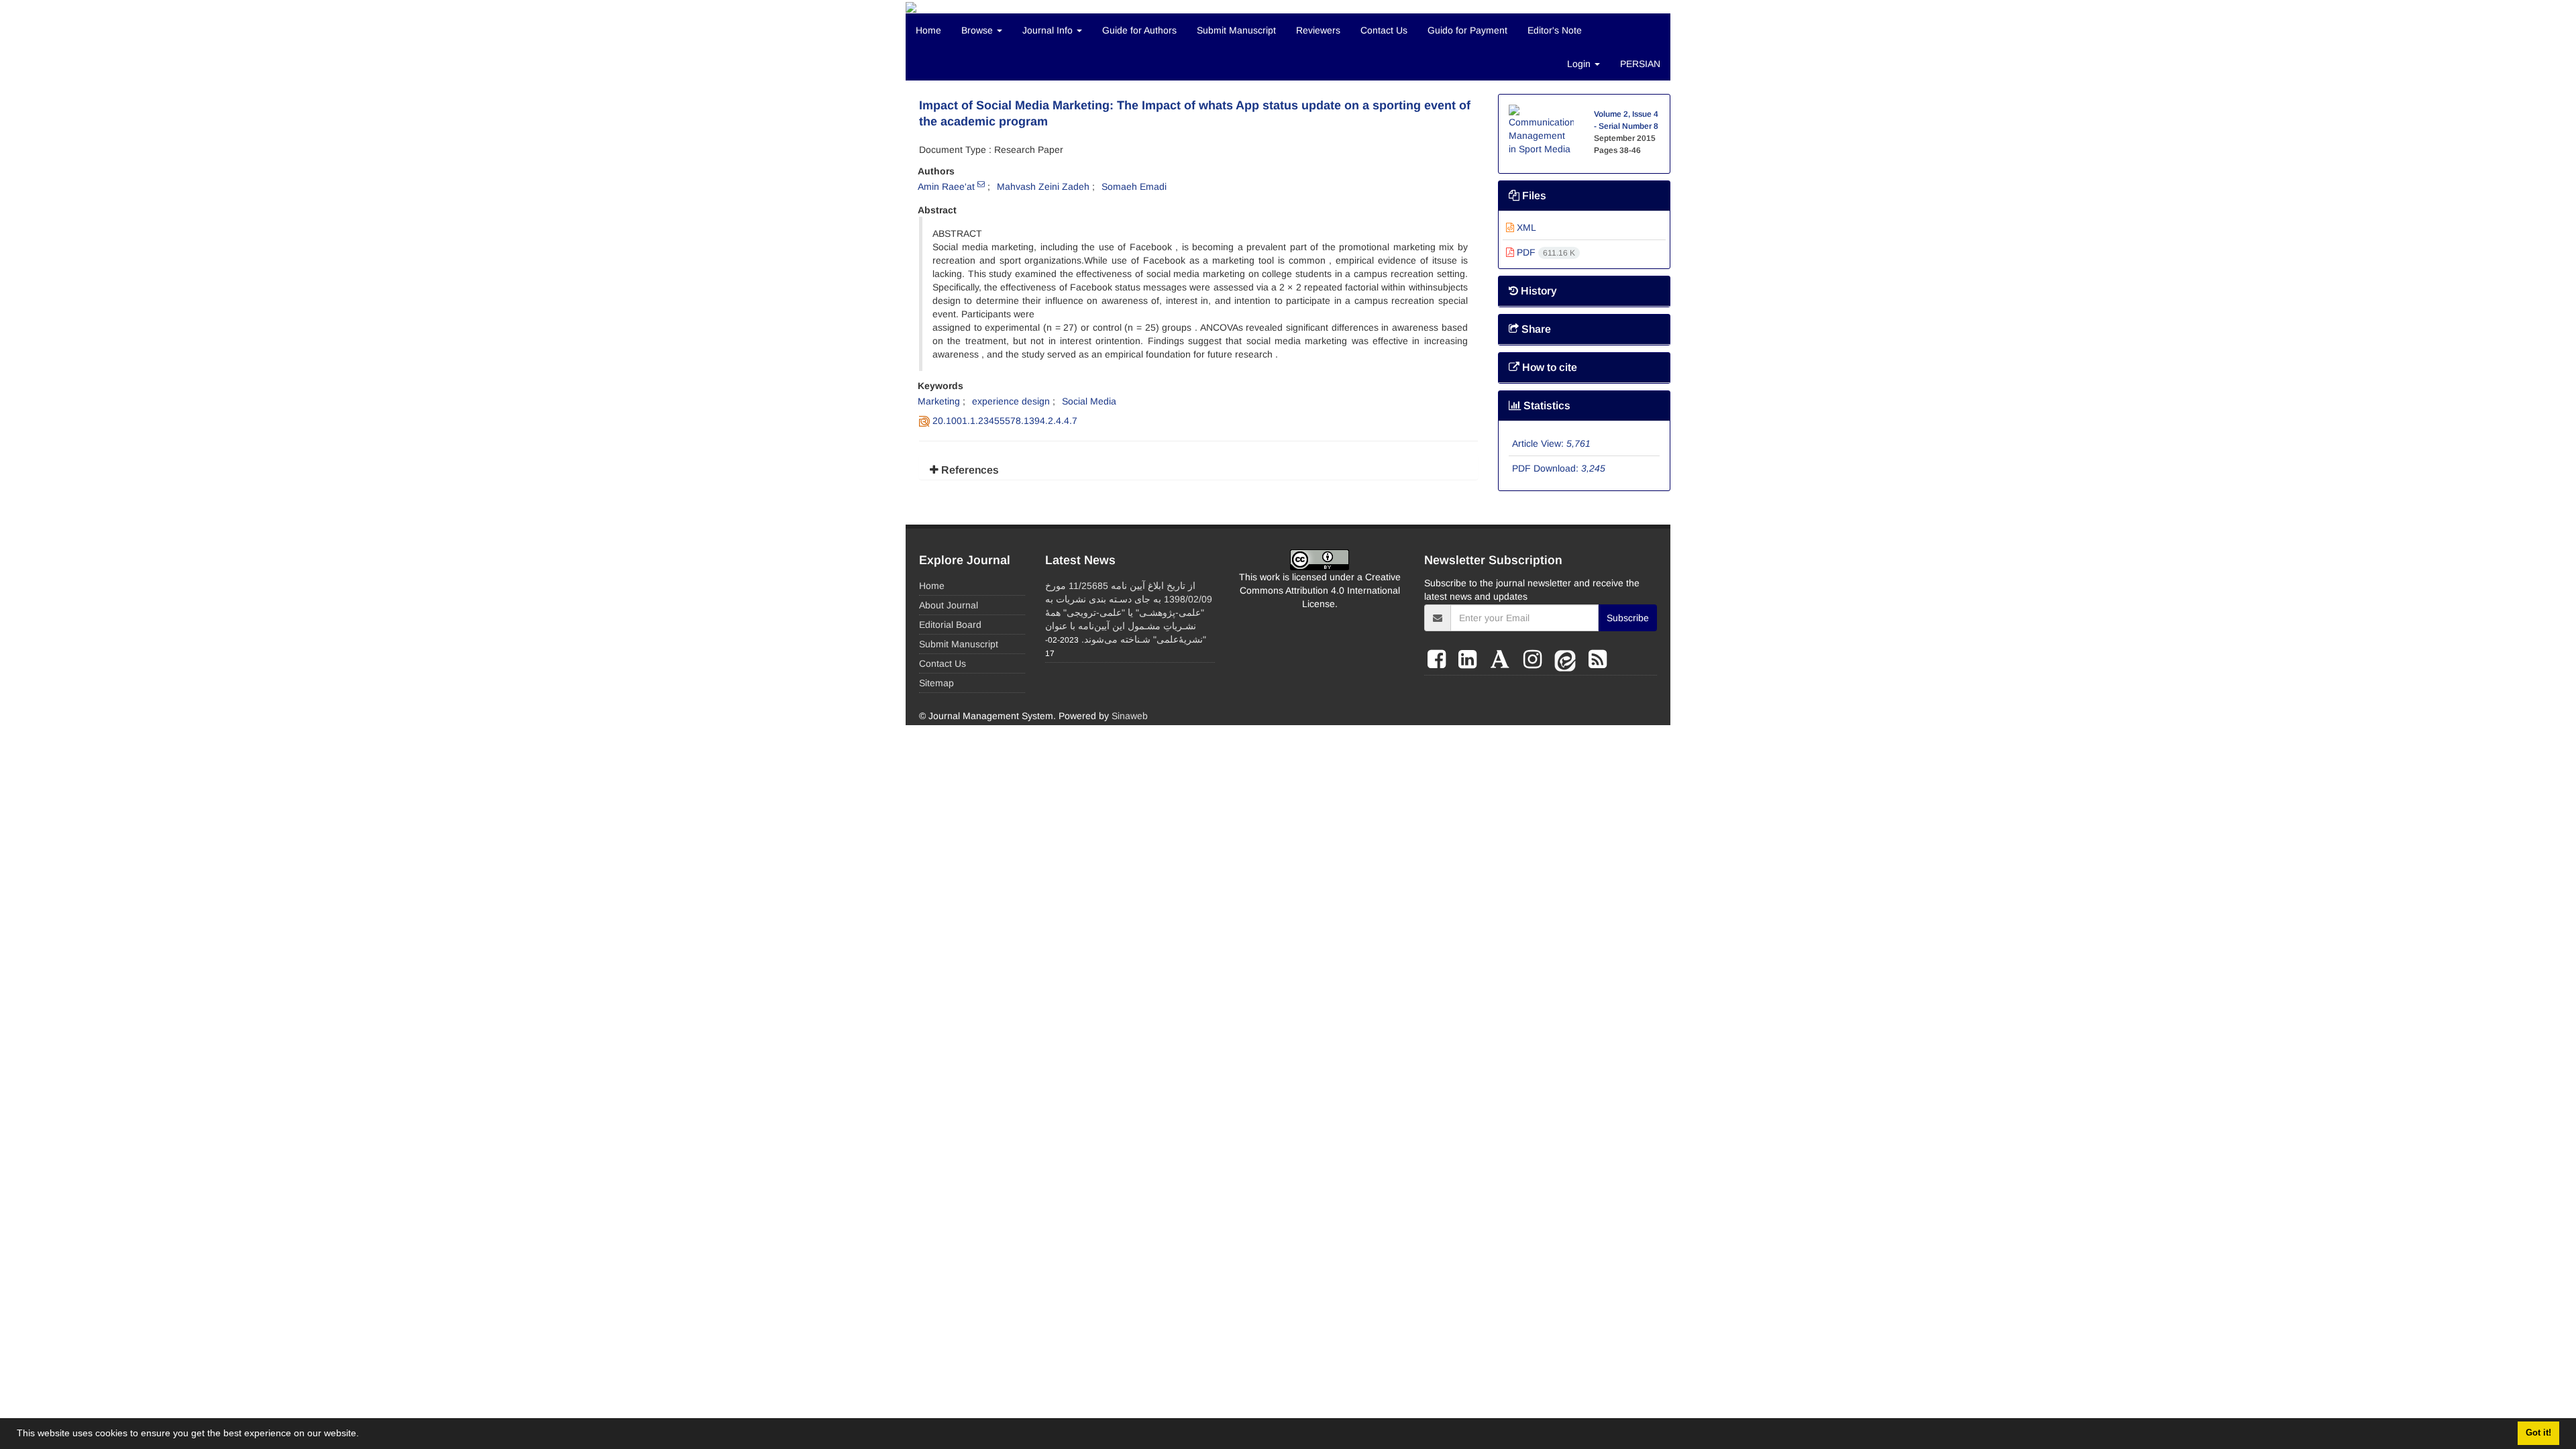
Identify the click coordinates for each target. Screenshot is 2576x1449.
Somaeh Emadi (1134, 186)
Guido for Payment (1467, 30)
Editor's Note (1555, 30)
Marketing (939, 401)
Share (1535, 329)
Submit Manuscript (1236, 30)
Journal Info (1049, 30)
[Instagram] (1536, 659)
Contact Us (1384, 30)
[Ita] (1568, 659)
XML (1525, 227)
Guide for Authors (1139, 30)
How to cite (1548, 367)
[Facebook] (1440, 659)
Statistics (1546, 406)
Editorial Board (950, 625)
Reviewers (1318, 30)
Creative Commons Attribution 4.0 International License (1320, 590)
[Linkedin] (1470, 659)
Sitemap (936, 683)
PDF (1545, 252)
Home (928, 30)
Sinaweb (1130, 716)
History (1538, 291)
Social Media (1089, 401)
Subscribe (1628, 618)
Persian (1640, 64)
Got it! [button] (2538, 1433)
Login (1580, 64)
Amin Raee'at (946, 186)
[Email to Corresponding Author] (981, 184)
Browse (978, 30)
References (969, 470)
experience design (1011, 401)
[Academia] (1503, 659)
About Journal (949, 605)
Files (1533, 196)
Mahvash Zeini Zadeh (1043, 186)
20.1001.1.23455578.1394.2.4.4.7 (1005, 421)
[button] (364, 1435)
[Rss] (1598, 659)
